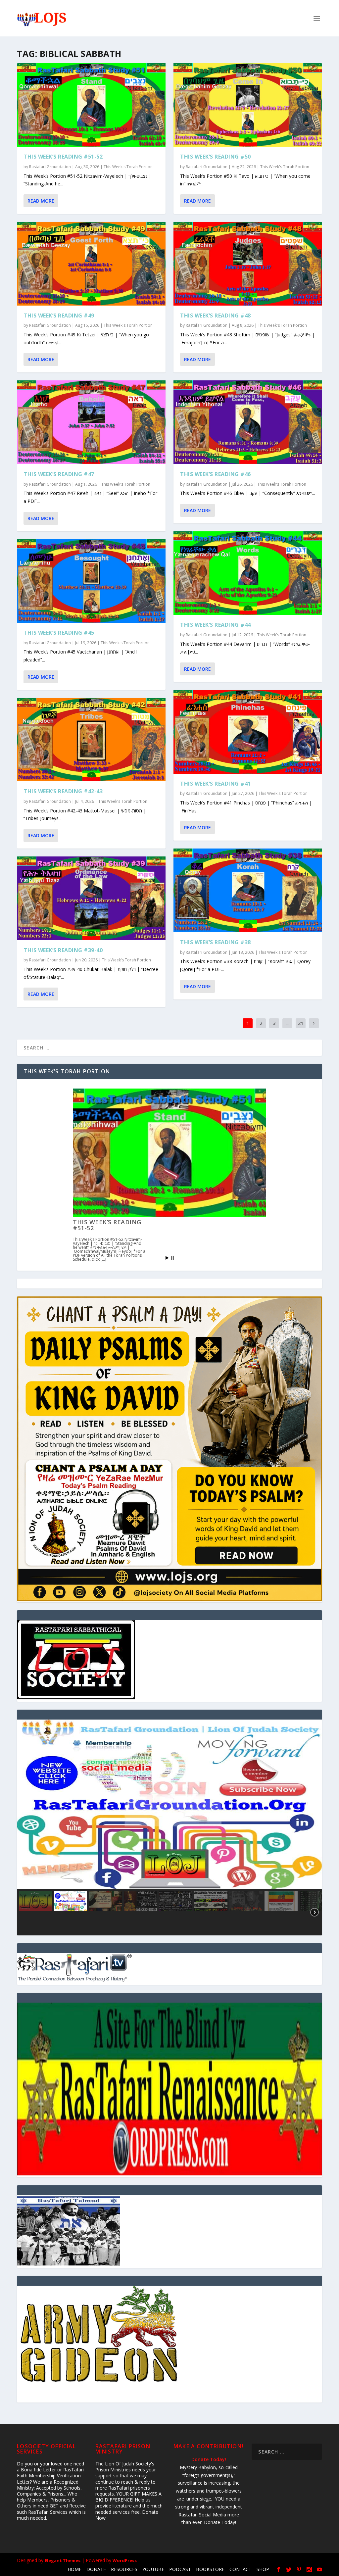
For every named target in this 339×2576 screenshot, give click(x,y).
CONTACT (241, 2569)
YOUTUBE (153, 2569)
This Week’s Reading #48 (216, 316)
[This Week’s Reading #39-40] (91, 898)
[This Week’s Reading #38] (248, 890)
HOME (74, 2569)
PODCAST (180, 2569)
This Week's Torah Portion (128, 167)
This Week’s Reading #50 (216, 157)
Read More (41, 201)
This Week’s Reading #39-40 (63, 950)
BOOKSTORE (210, 2569)
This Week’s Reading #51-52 (63, 157)
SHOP (263, 2569)
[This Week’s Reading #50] (248, 105)
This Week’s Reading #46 (216, 474)
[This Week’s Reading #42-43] (91, 740)
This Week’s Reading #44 (216, 625)
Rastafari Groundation (50, 167)
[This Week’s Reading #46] (248, 422)
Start (167, 1258)
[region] (169, 1827)
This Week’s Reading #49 (59, 316)
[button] (169, 1804)
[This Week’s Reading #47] (91, 422)
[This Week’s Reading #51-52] (91, 105)
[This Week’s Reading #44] (248, 573)
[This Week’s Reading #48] (248, 264)
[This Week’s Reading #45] (91, 581)
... (287, 1023)
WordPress (125, 2560)
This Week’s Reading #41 (216, 784)
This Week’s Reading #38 (216, 942)
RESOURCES (124, 2569)
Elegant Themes (63, 2560)
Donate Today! (209, 2459)
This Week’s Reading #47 (59, 474)
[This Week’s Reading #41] (248, 732)
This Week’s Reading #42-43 (63, 791)
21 (301, 1023)
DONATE (96, 2569)
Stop (172, 1258)
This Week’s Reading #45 (59, 633)
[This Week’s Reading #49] (91, 264)
